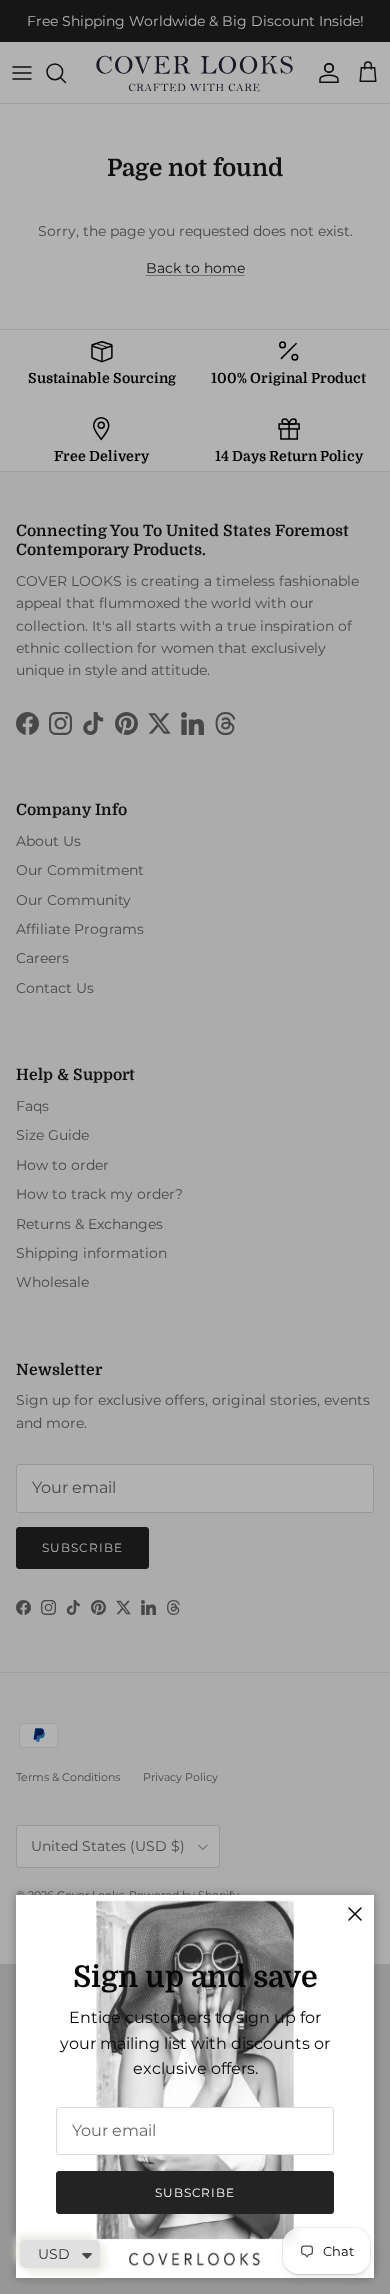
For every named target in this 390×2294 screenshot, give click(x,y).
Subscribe (195, 2192)
